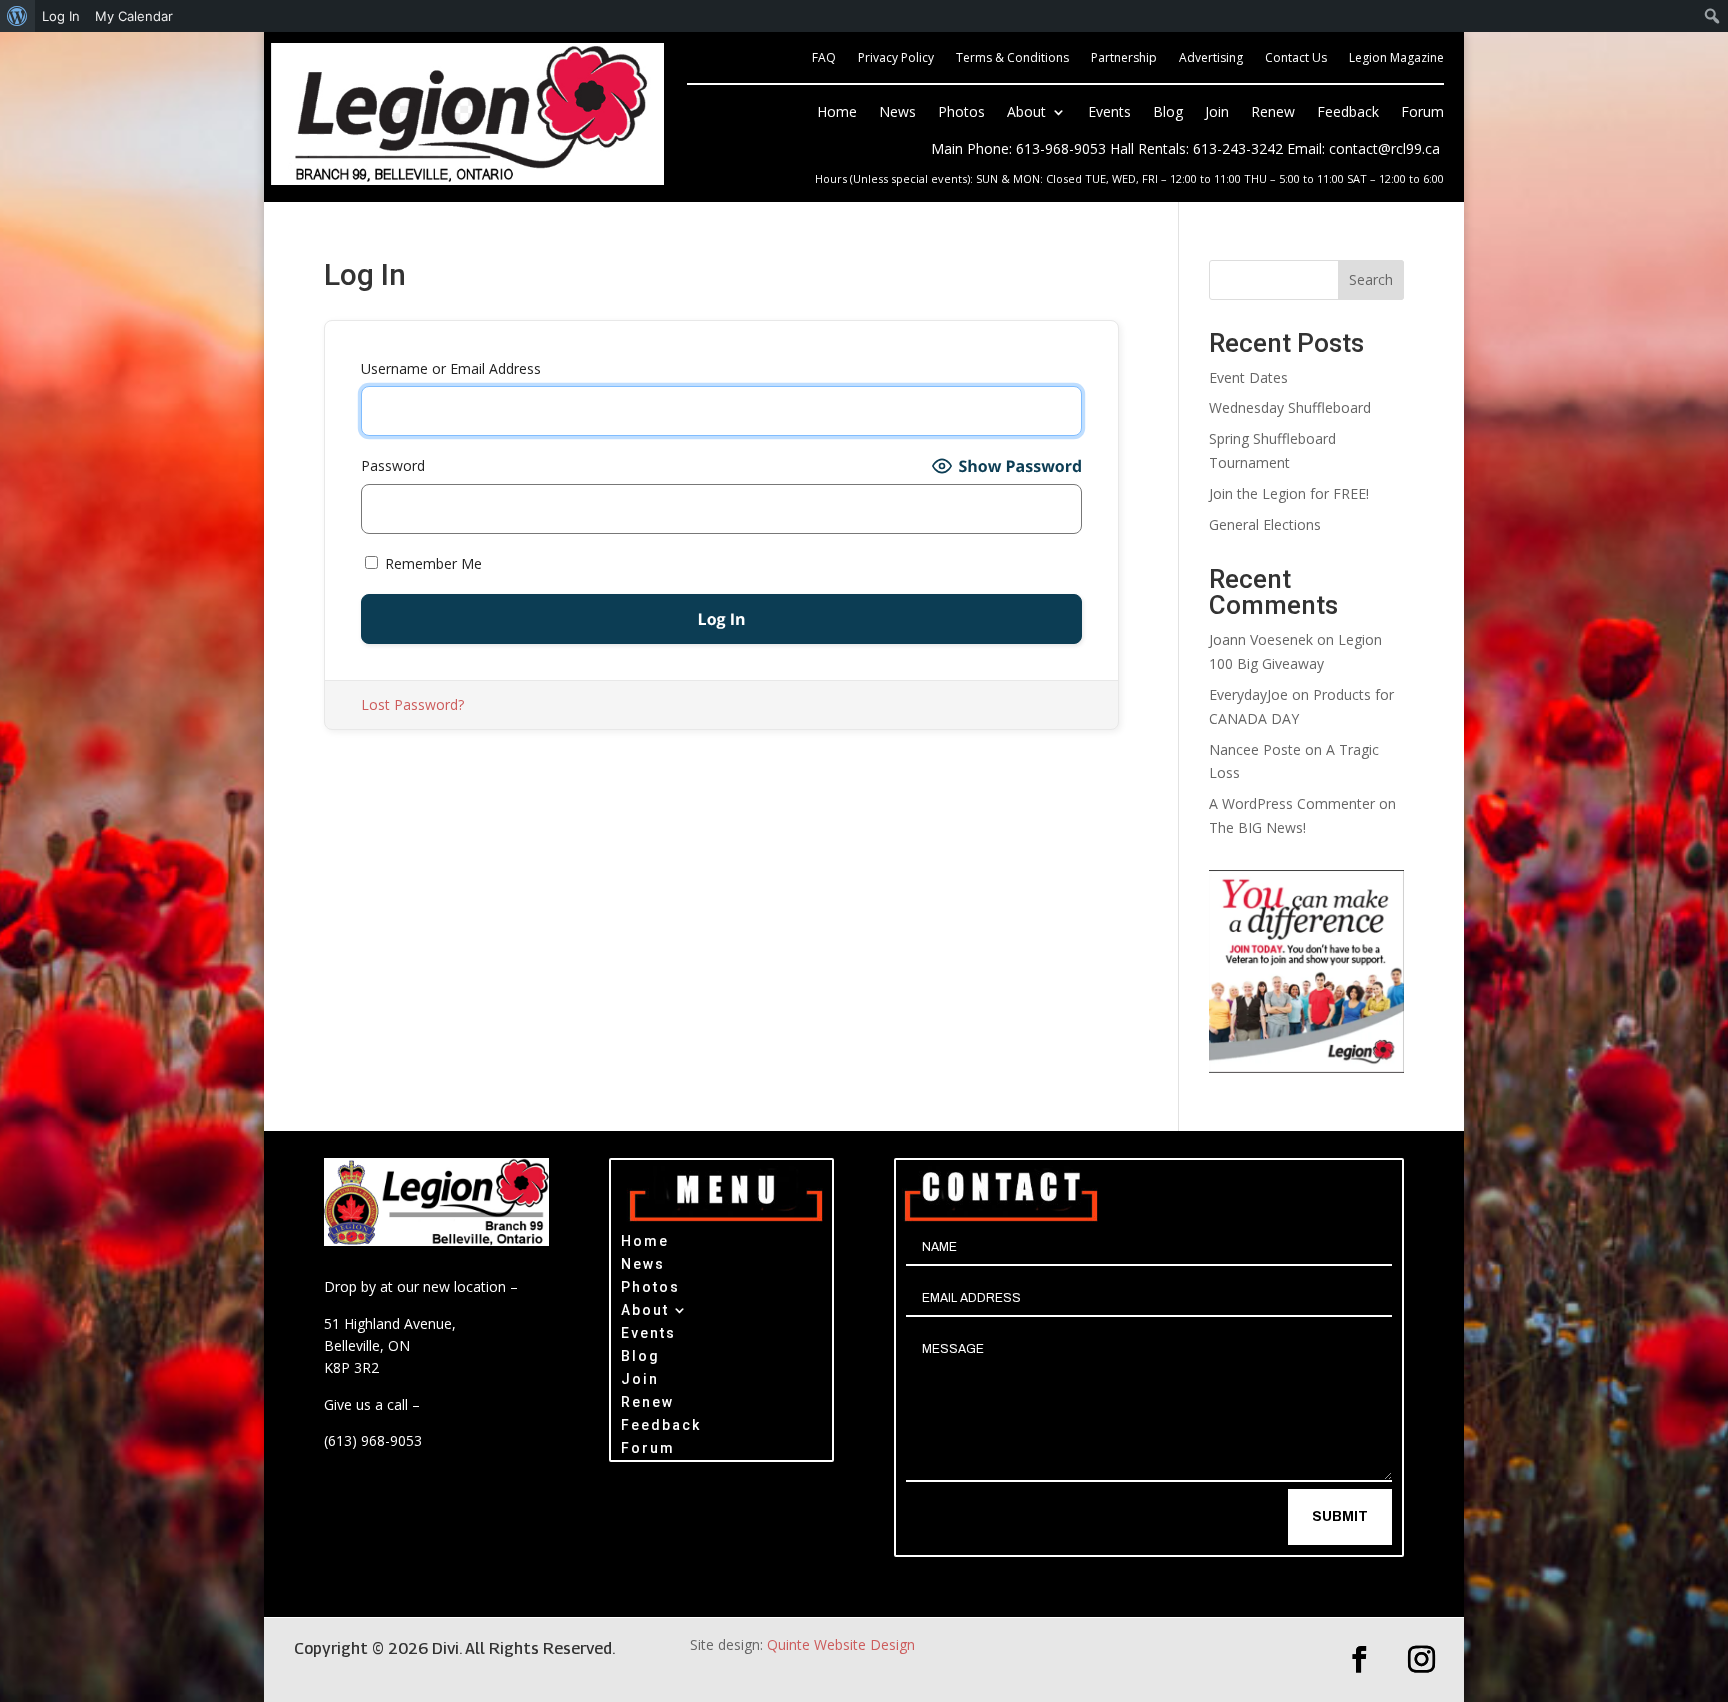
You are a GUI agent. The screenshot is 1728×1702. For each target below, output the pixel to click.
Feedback (1348, 113)
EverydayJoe (1248, 694)
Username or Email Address (451, 368)
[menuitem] (17, 16)
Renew (1273, 113)
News (897, 113)
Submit (1340, 1516)
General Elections (1265, 524)
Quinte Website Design (841, 1644)
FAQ (824, 58)
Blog (1168, 113)
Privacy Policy (896, 58)
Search (1371, 279)
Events (1109, 113)
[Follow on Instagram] (1422, 1660)
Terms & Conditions (1012, 58)
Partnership (1124, 58)
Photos (961, 113)
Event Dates (1248, 377)
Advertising (1211, 58)
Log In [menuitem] (61, 16)
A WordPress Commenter (1292, 803)
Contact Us (1296, 58)
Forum (1422, 113)
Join (1217, 113)
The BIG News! (1257, 827)
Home (837, 113)
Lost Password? (412, 704)
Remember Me (431, 563)
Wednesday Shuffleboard (1290, 407)
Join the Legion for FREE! (1289, 493)
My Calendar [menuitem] (134, 16)
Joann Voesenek (1261, 639)
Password (393, 465)
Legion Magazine (1396, 58)
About (1026, 113)
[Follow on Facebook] (1360, 1660)
